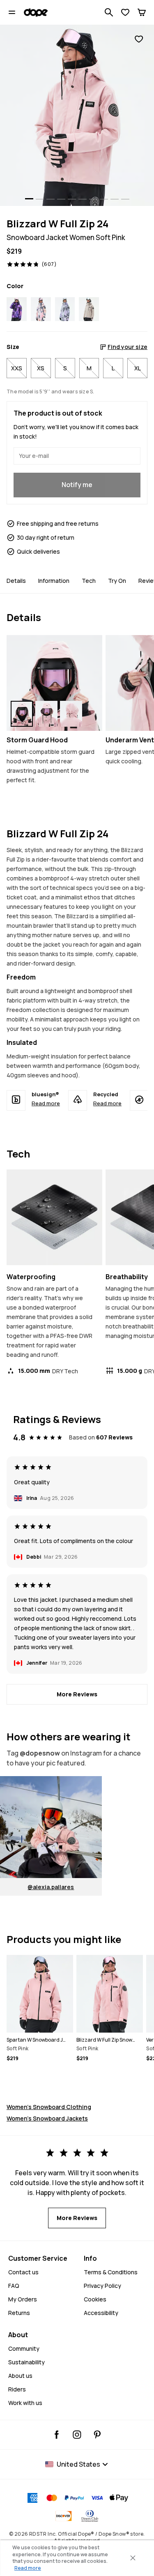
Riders (17, 2389)
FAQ (14, 2286)
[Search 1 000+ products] (109, 12)
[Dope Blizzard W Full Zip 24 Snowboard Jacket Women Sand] (89, 309)
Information (54, 581)
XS (41, 368)
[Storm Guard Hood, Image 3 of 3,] (71, 714)
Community (24, 2348)
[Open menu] (12, 12)
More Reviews (77, 1694)
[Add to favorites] (139, 39)
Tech (89, 581)
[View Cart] (142, 12)
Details (16, 581)
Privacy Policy (102, 2286)
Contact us (23, 2272)
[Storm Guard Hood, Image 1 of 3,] (22, 714)
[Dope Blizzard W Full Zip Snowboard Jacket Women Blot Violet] (65, 309)
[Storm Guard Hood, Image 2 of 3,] (46, 714)
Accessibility (101, 2313)
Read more (46, 1103)
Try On (117, 581)
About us (20, 2376)
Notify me (77, 485)
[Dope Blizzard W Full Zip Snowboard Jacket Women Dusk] (17, 309)
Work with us (25, 2403)
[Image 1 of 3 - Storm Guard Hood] (54, 683)
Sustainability (26, 2362)
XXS (17, 368)
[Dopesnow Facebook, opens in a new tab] (57, 2435)
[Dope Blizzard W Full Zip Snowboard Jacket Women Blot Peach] (41, 309)
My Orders (23, 2299)
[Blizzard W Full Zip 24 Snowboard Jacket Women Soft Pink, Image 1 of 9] (77, 115)
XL (138, 368)
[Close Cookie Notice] (133, 2558)
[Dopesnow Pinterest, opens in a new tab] (97, 2435)
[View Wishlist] (125, 12)
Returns (19, 2313)
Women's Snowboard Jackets (47, 2118)
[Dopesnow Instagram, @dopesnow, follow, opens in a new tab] (77, 2435)
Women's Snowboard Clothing (49, 2107)
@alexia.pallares (51, 1887)
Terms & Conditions (111, 2272)
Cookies (95, 2299)
